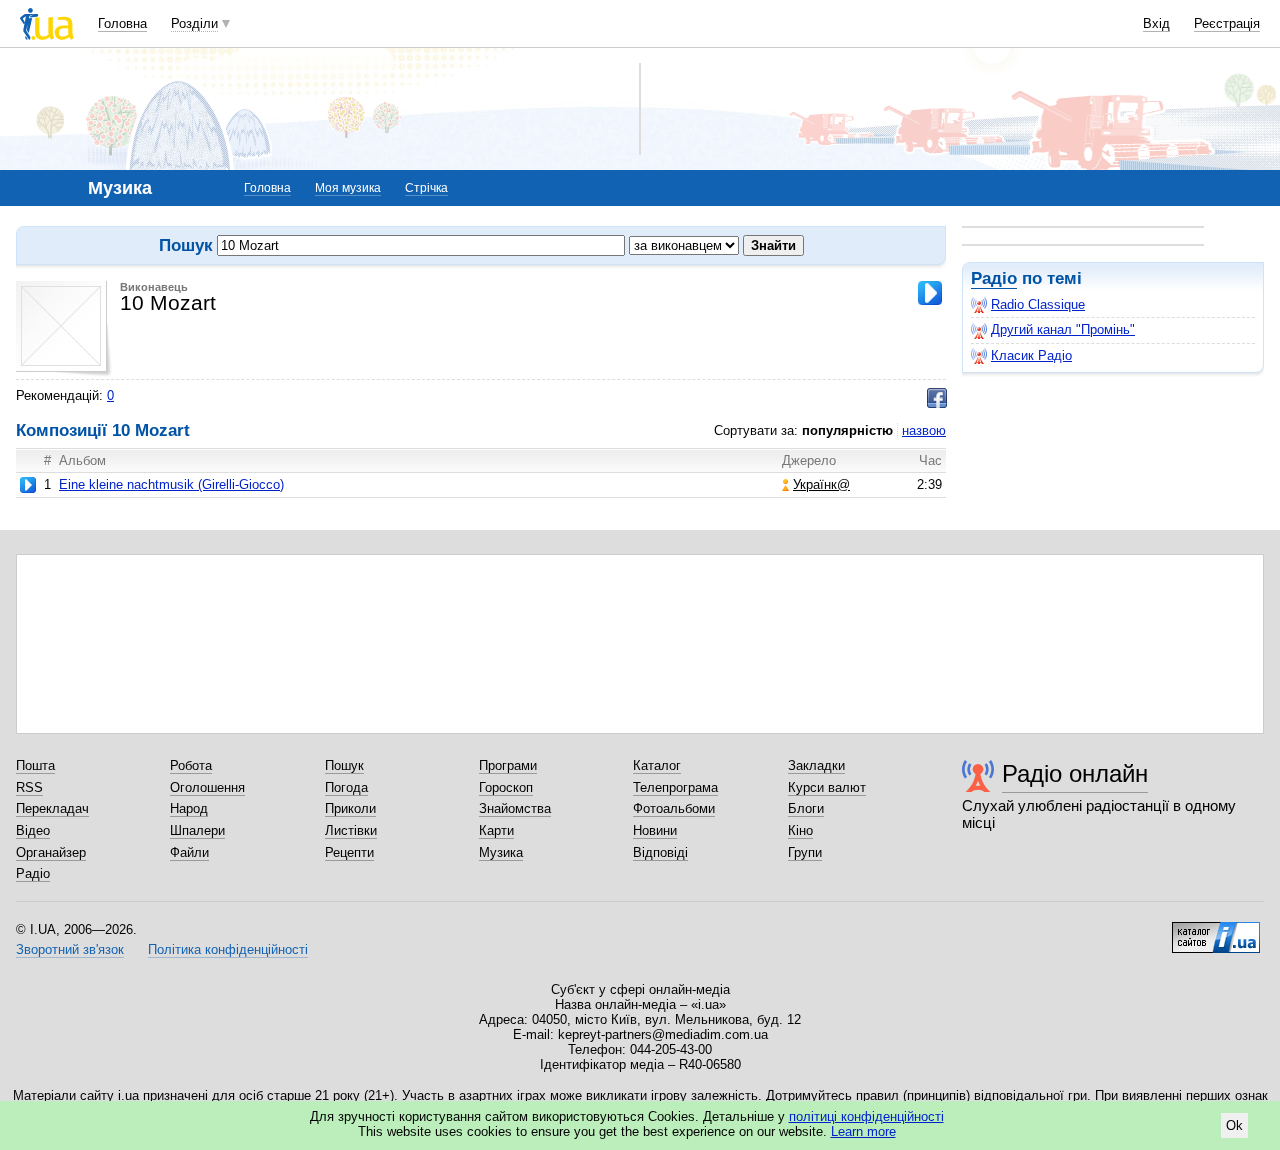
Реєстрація (1227, 23)
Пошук (344, 765)
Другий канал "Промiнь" (1063, 329)
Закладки (816, 765)
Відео (33, 830)
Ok (1234, 1125)
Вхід (1156, 23)
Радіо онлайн (1075, 773)
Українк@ (821, 484)
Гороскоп (506, 787)
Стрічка (426, 188)
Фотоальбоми (674, 808)
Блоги (806, 808)
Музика (501, 852)
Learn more (863, 1131)
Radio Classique (1038, 304)
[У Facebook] (937, 398)
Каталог (657, 765)
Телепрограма (675, 787)
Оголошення (207, 787)
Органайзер (51, 852)
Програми (508, 765)
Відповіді (660, 852)
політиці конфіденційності (866, 1116)
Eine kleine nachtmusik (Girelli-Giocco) (171, 484)
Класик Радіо (1031, 355)
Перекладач (52, 808)
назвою (924, 430)
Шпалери (197, 830)
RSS (29, 787)
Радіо (994, 278)
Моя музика (348, 188)
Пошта (35, 765)
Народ (189, 808)
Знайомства (515, 808)
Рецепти (349, 852)
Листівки (351, 830)
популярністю (847, 430)
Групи (805, 852)
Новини (655, 830)
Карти (496, 830)
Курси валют (827, 787)
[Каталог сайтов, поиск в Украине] (1216, 930)
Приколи (350, 808)
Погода (346, 787)
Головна (122, 23)
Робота (191, 765)
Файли (189, 852)
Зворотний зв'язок (70, 949)
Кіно (800, 830)
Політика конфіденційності (228, 949)
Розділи (194, 23)
